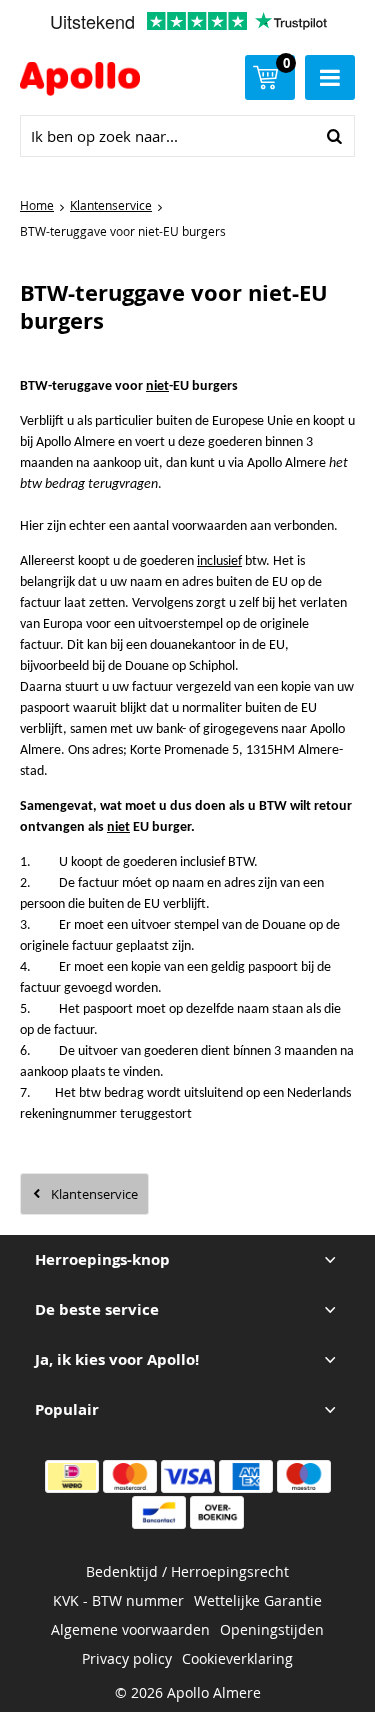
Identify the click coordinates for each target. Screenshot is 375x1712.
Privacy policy (127, 1658)
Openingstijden (272, 1629)
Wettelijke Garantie (258, 1600)
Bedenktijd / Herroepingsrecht (187, 1571)
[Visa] (188, 1476)
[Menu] (330, 77)
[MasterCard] (130, 1476)
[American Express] (246, 1476)
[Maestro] (304, 1476)
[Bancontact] (159, 1512)
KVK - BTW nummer (118, 1600)
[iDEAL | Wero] (72, 1476)
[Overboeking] (217, 1512)
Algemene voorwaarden (130, 1629)
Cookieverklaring (237, 1658)
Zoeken (334, 136)
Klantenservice (94, 1194)
